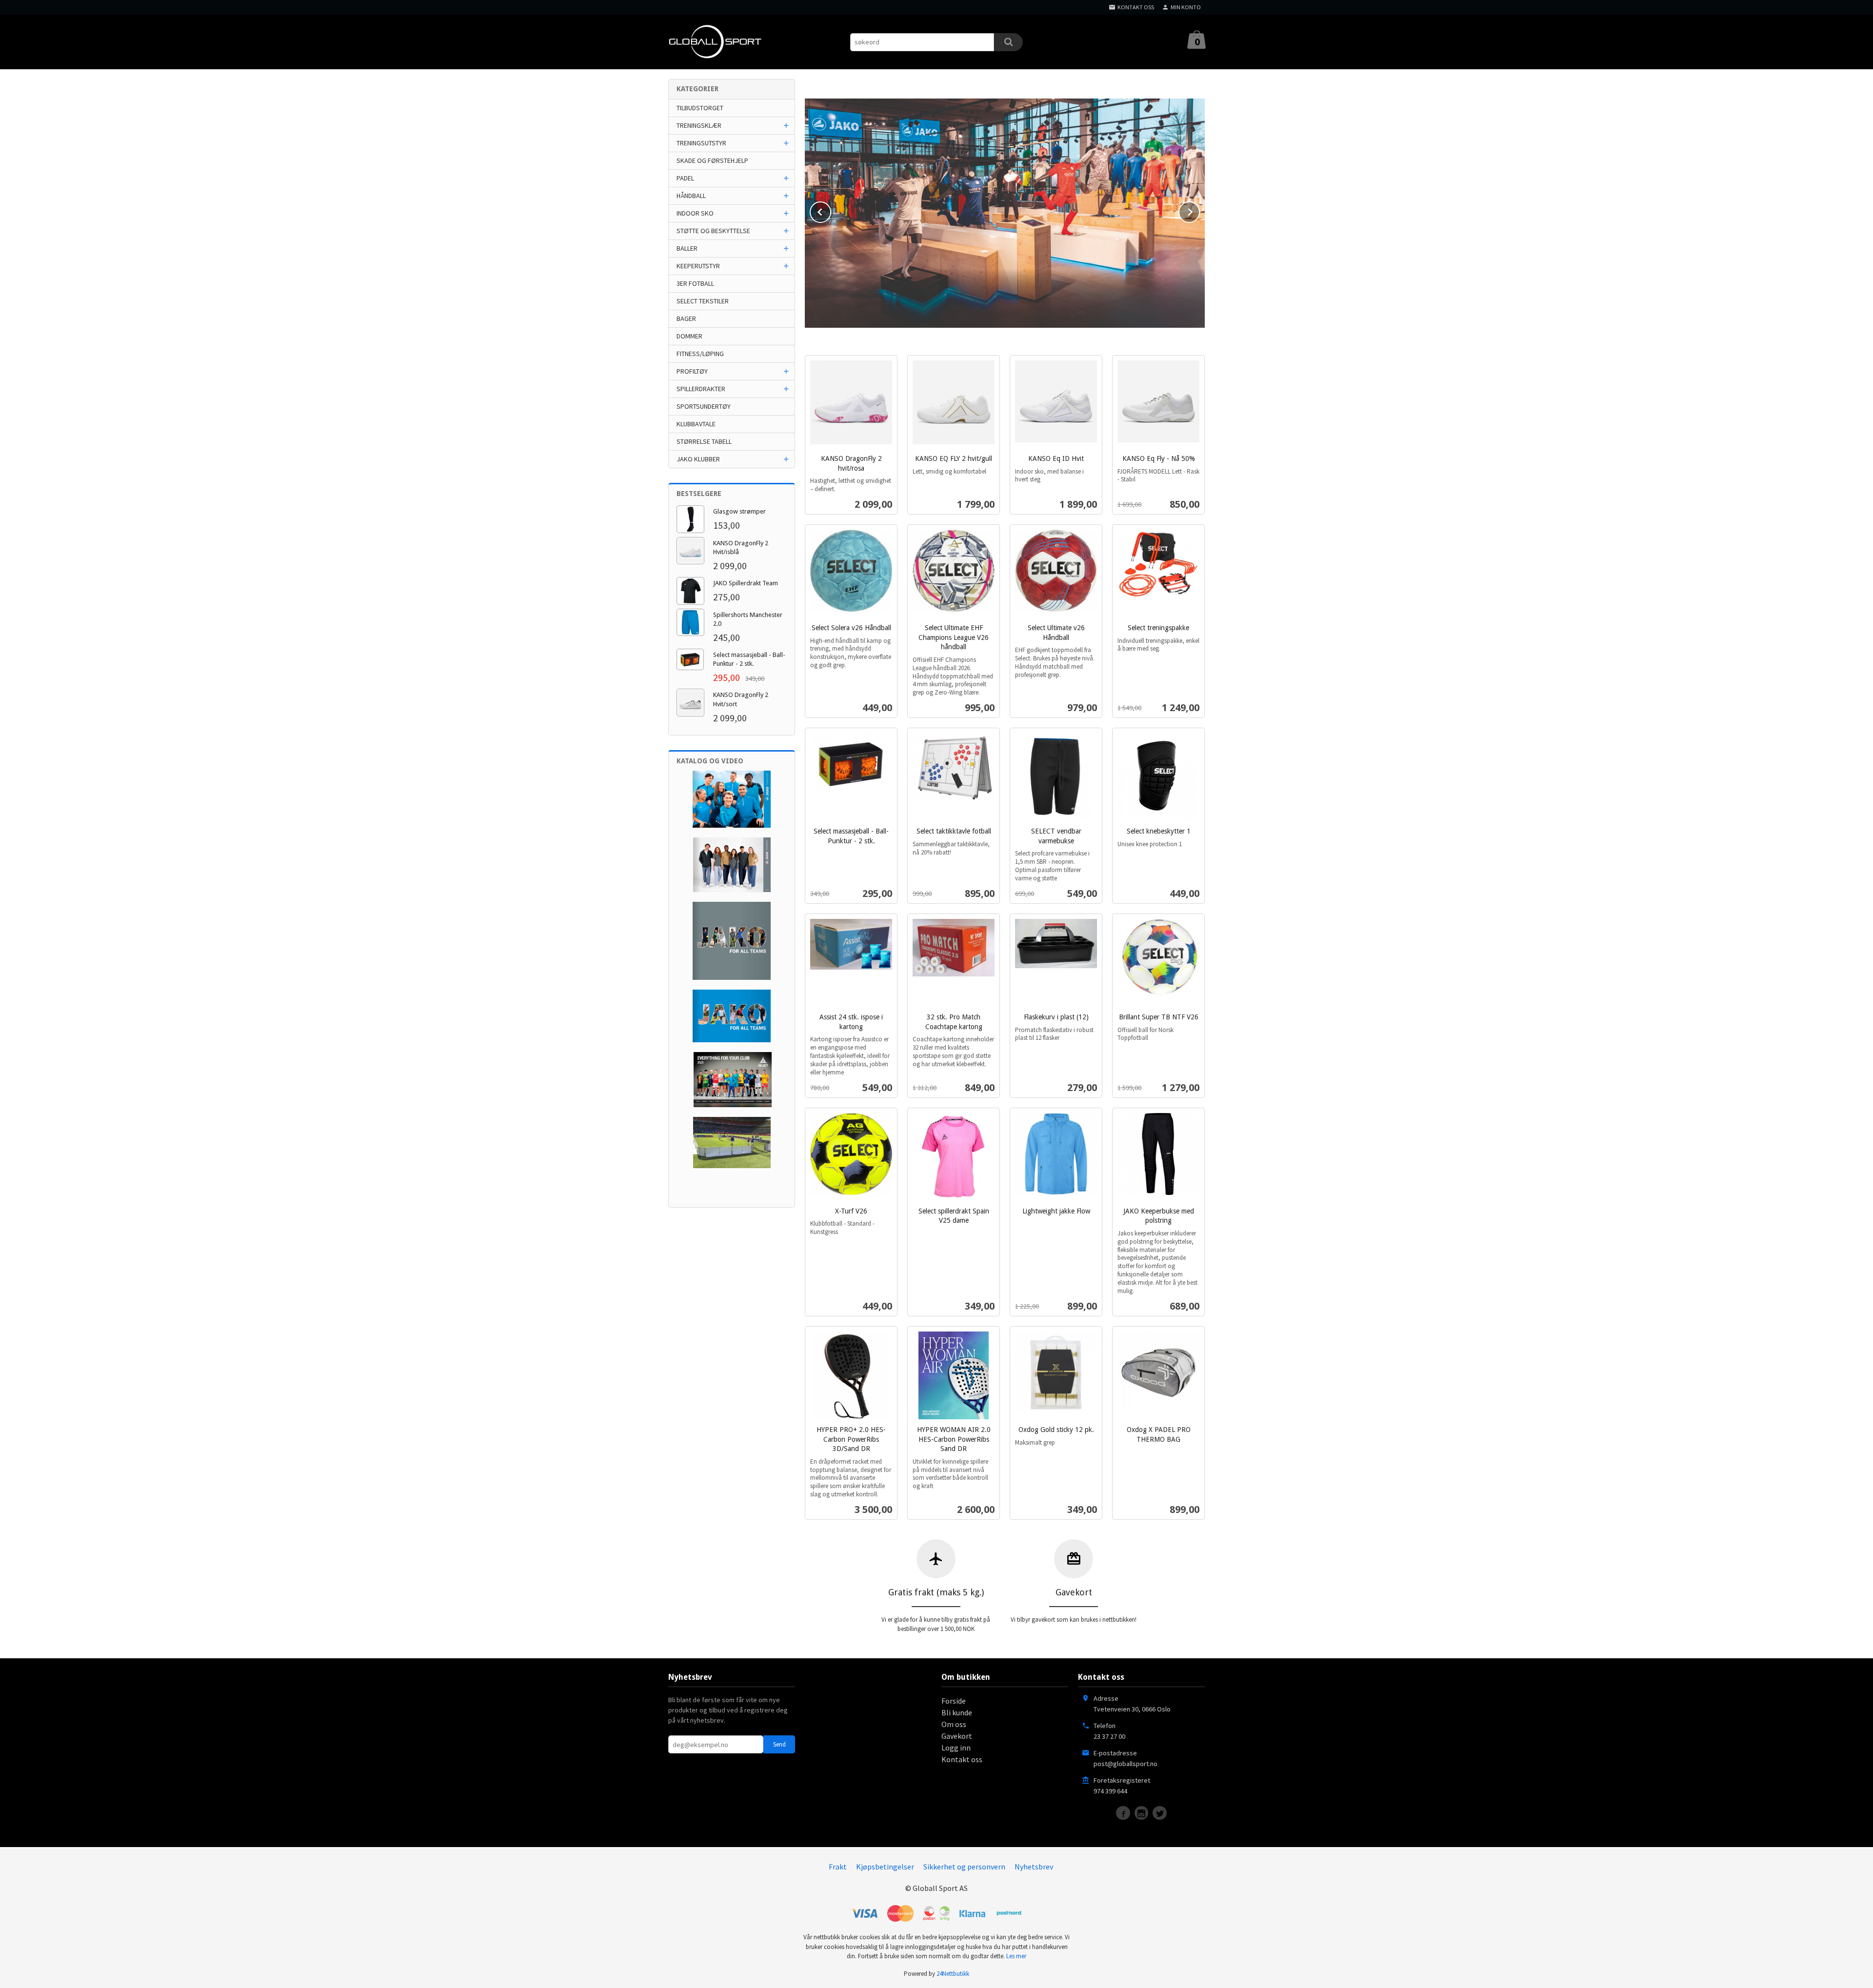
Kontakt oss (962, 1759)
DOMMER (689, 336)
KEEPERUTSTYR (698, 266)
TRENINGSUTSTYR (701, 143)
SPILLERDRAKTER (701, 389)
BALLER (687, 248)
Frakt (838, 1867)
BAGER (686, 318)
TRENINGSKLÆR (699, 125)
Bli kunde (957, 1712)
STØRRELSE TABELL (704, 441)
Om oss (954, 1724)
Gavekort (957, 1736)
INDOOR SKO (695, 213)
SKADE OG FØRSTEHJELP (712, 160)
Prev (831, 210)
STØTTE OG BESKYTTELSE (713, 231)
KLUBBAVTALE (696, 424)
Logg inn (956, 1748)
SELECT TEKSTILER (703, 301)
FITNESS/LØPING (700, 354)
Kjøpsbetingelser (885, 1867)
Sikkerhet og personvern (964, 1867)
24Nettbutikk (953, 1974)
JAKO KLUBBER (698, 459)
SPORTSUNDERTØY (704, 406)
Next (1199, 210)
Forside (954, 1701)
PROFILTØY (692, 371)
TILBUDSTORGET (700, 108)
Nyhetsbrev (1034, 1867)
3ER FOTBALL (695, 283)
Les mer (1016, 1956)
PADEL (685, 178)
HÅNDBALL (691, 196)
